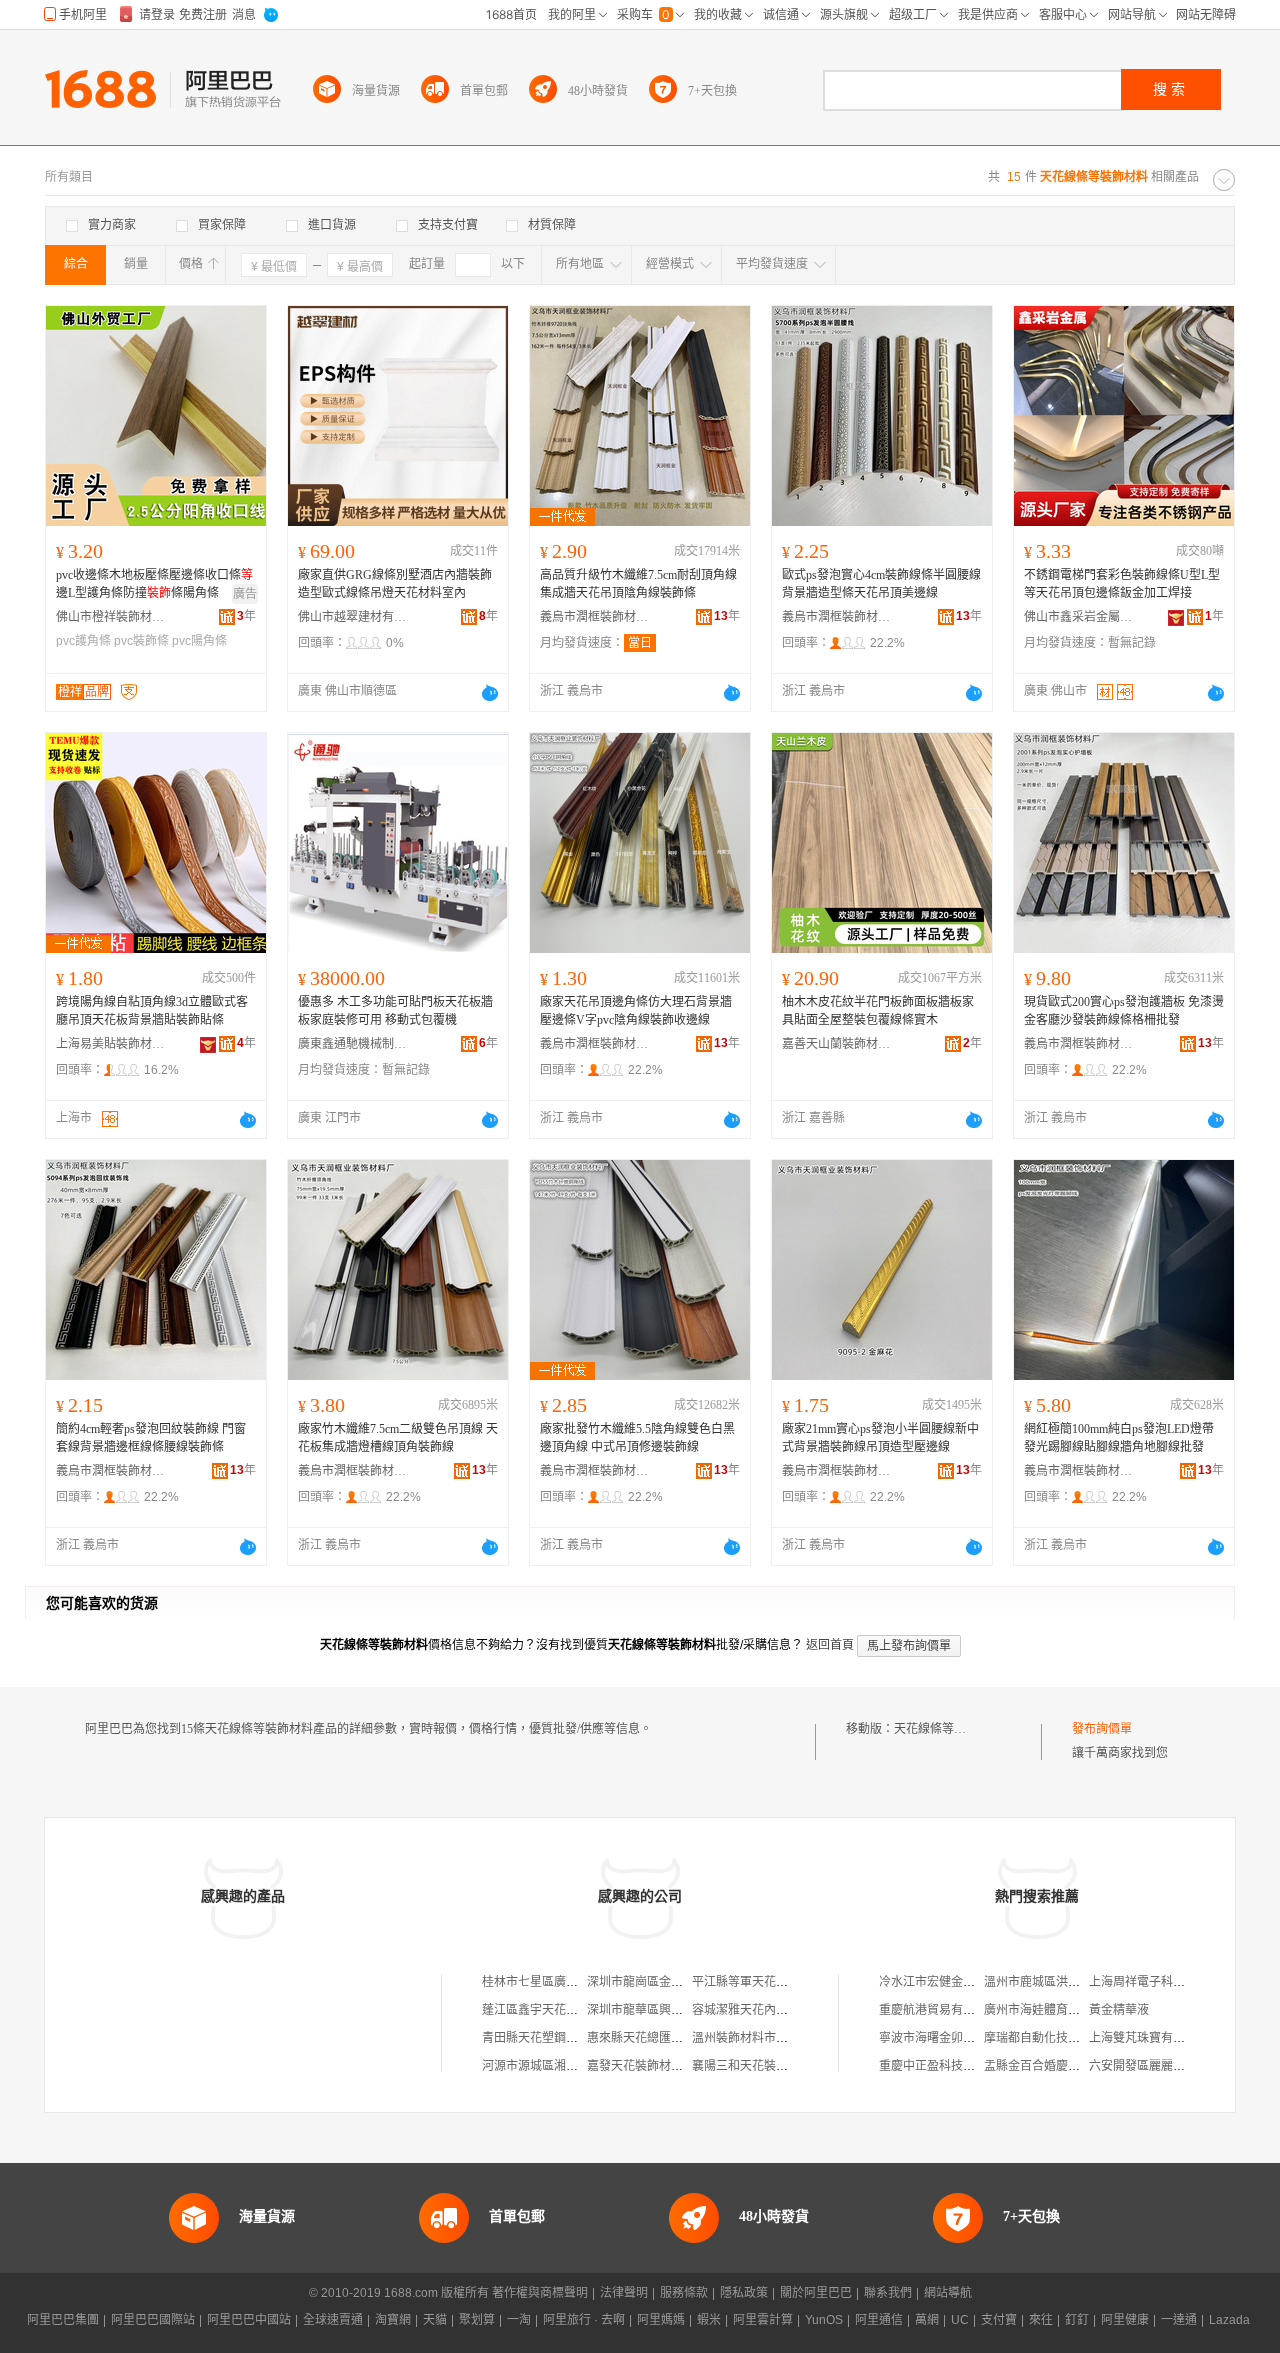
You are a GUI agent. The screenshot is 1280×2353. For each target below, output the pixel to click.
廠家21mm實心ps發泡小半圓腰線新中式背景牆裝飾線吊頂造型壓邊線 (880, 1438)
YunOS (824, 2320)
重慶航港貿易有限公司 (939, 2010)
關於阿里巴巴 (816, 2293)
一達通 (1179, 2320)
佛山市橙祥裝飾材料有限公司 (111, 617)
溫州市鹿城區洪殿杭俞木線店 (1062, 1982)
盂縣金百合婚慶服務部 (1044, 2066)
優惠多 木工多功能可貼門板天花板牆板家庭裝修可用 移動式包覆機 (395, 1011)
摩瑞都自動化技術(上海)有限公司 (1072, 2038)
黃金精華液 (1119, 2010)
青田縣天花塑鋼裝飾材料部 (554, 2038)
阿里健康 (1125, 2320)
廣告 (245, 594)
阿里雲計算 (763, 2320)
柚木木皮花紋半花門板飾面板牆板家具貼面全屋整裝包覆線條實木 (878, 1011)
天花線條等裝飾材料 (948, 1729)
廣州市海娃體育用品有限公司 (1062, 2010)
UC (960, 2320)
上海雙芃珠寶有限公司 (1149, 2038)
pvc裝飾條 (141, 641)
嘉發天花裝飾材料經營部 (653, 2066)
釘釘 (1077, 2320)
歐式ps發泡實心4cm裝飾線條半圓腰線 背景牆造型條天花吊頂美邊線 (881, 584)
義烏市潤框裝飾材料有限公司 (595, 617)
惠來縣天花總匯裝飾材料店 (659, 2038)
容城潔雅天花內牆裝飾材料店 (770, 2010)
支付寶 (999, 2320)
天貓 (435, 2320)
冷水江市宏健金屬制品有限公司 (963, 1982)
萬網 (927, 2320)
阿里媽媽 (661, 2320)
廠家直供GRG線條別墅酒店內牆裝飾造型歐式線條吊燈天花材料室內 (395, 584)
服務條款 (684, 2293)
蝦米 (709, 2320)
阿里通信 (879, 2320)
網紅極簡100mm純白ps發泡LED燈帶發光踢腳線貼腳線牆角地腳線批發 (1119, 1438)
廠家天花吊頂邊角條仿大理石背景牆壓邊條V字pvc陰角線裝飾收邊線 (636, 1011)
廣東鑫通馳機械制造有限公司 (353, 1044)
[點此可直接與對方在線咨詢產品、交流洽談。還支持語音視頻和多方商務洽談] (490, 693)
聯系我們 (888, 2293)
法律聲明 (624, 2293)
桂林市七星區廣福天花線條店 (560, 1982)
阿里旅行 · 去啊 (584, 2320)
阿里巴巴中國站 (249, 2320)
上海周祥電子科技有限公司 (1161, 1982)
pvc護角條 (83, 641)
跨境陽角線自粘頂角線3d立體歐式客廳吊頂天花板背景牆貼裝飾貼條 (152, 1011)
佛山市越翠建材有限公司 (353, 617)
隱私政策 (744, 2293)
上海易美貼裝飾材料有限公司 (111, 1044)
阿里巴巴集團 (63, 2320)
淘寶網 (393, 2320)
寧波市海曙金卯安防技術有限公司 (969, 2038)
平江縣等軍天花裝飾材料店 (764, 1982)
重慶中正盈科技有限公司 (945, 2066)
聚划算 (477, 2320)
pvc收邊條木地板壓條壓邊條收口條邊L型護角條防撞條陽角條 (154, 584)
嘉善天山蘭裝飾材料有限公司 (837, 1044)
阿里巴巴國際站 (153, 2320)
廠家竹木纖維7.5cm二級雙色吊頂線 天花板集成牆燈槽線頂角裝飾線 (398, 1438)
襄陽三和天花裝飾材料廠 (758, 2066)
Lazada (1229, 2320)
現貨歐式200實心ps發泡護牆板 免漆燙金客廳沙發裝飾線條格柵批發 (1124, 1011)
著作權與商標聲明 (540, 2293)
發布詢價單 (1102, 1729)
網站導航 (948, 2293)
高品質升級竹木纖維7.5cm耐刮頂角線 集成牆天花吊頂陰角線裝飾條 (638, 584)
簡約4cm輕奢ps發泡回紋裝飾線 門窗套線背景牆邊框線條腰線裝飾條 (151, 1438)
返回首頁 (830, 1645)
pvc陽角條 (199, 641)
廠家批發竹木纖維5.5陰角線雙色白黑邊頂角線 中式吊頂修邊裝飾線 (637, 1438)
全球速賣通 (333, 2320)
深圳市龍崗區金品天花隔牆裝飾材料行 (689, 1982)
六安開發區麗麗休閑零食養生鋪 (1173, 2066)
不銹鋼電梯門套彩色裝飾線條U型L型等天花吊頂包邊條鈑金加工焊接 (1122, 584)
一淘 (519, 2320)
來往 (1041, 2320)
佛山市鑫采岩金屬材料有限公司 (1079, 617)
